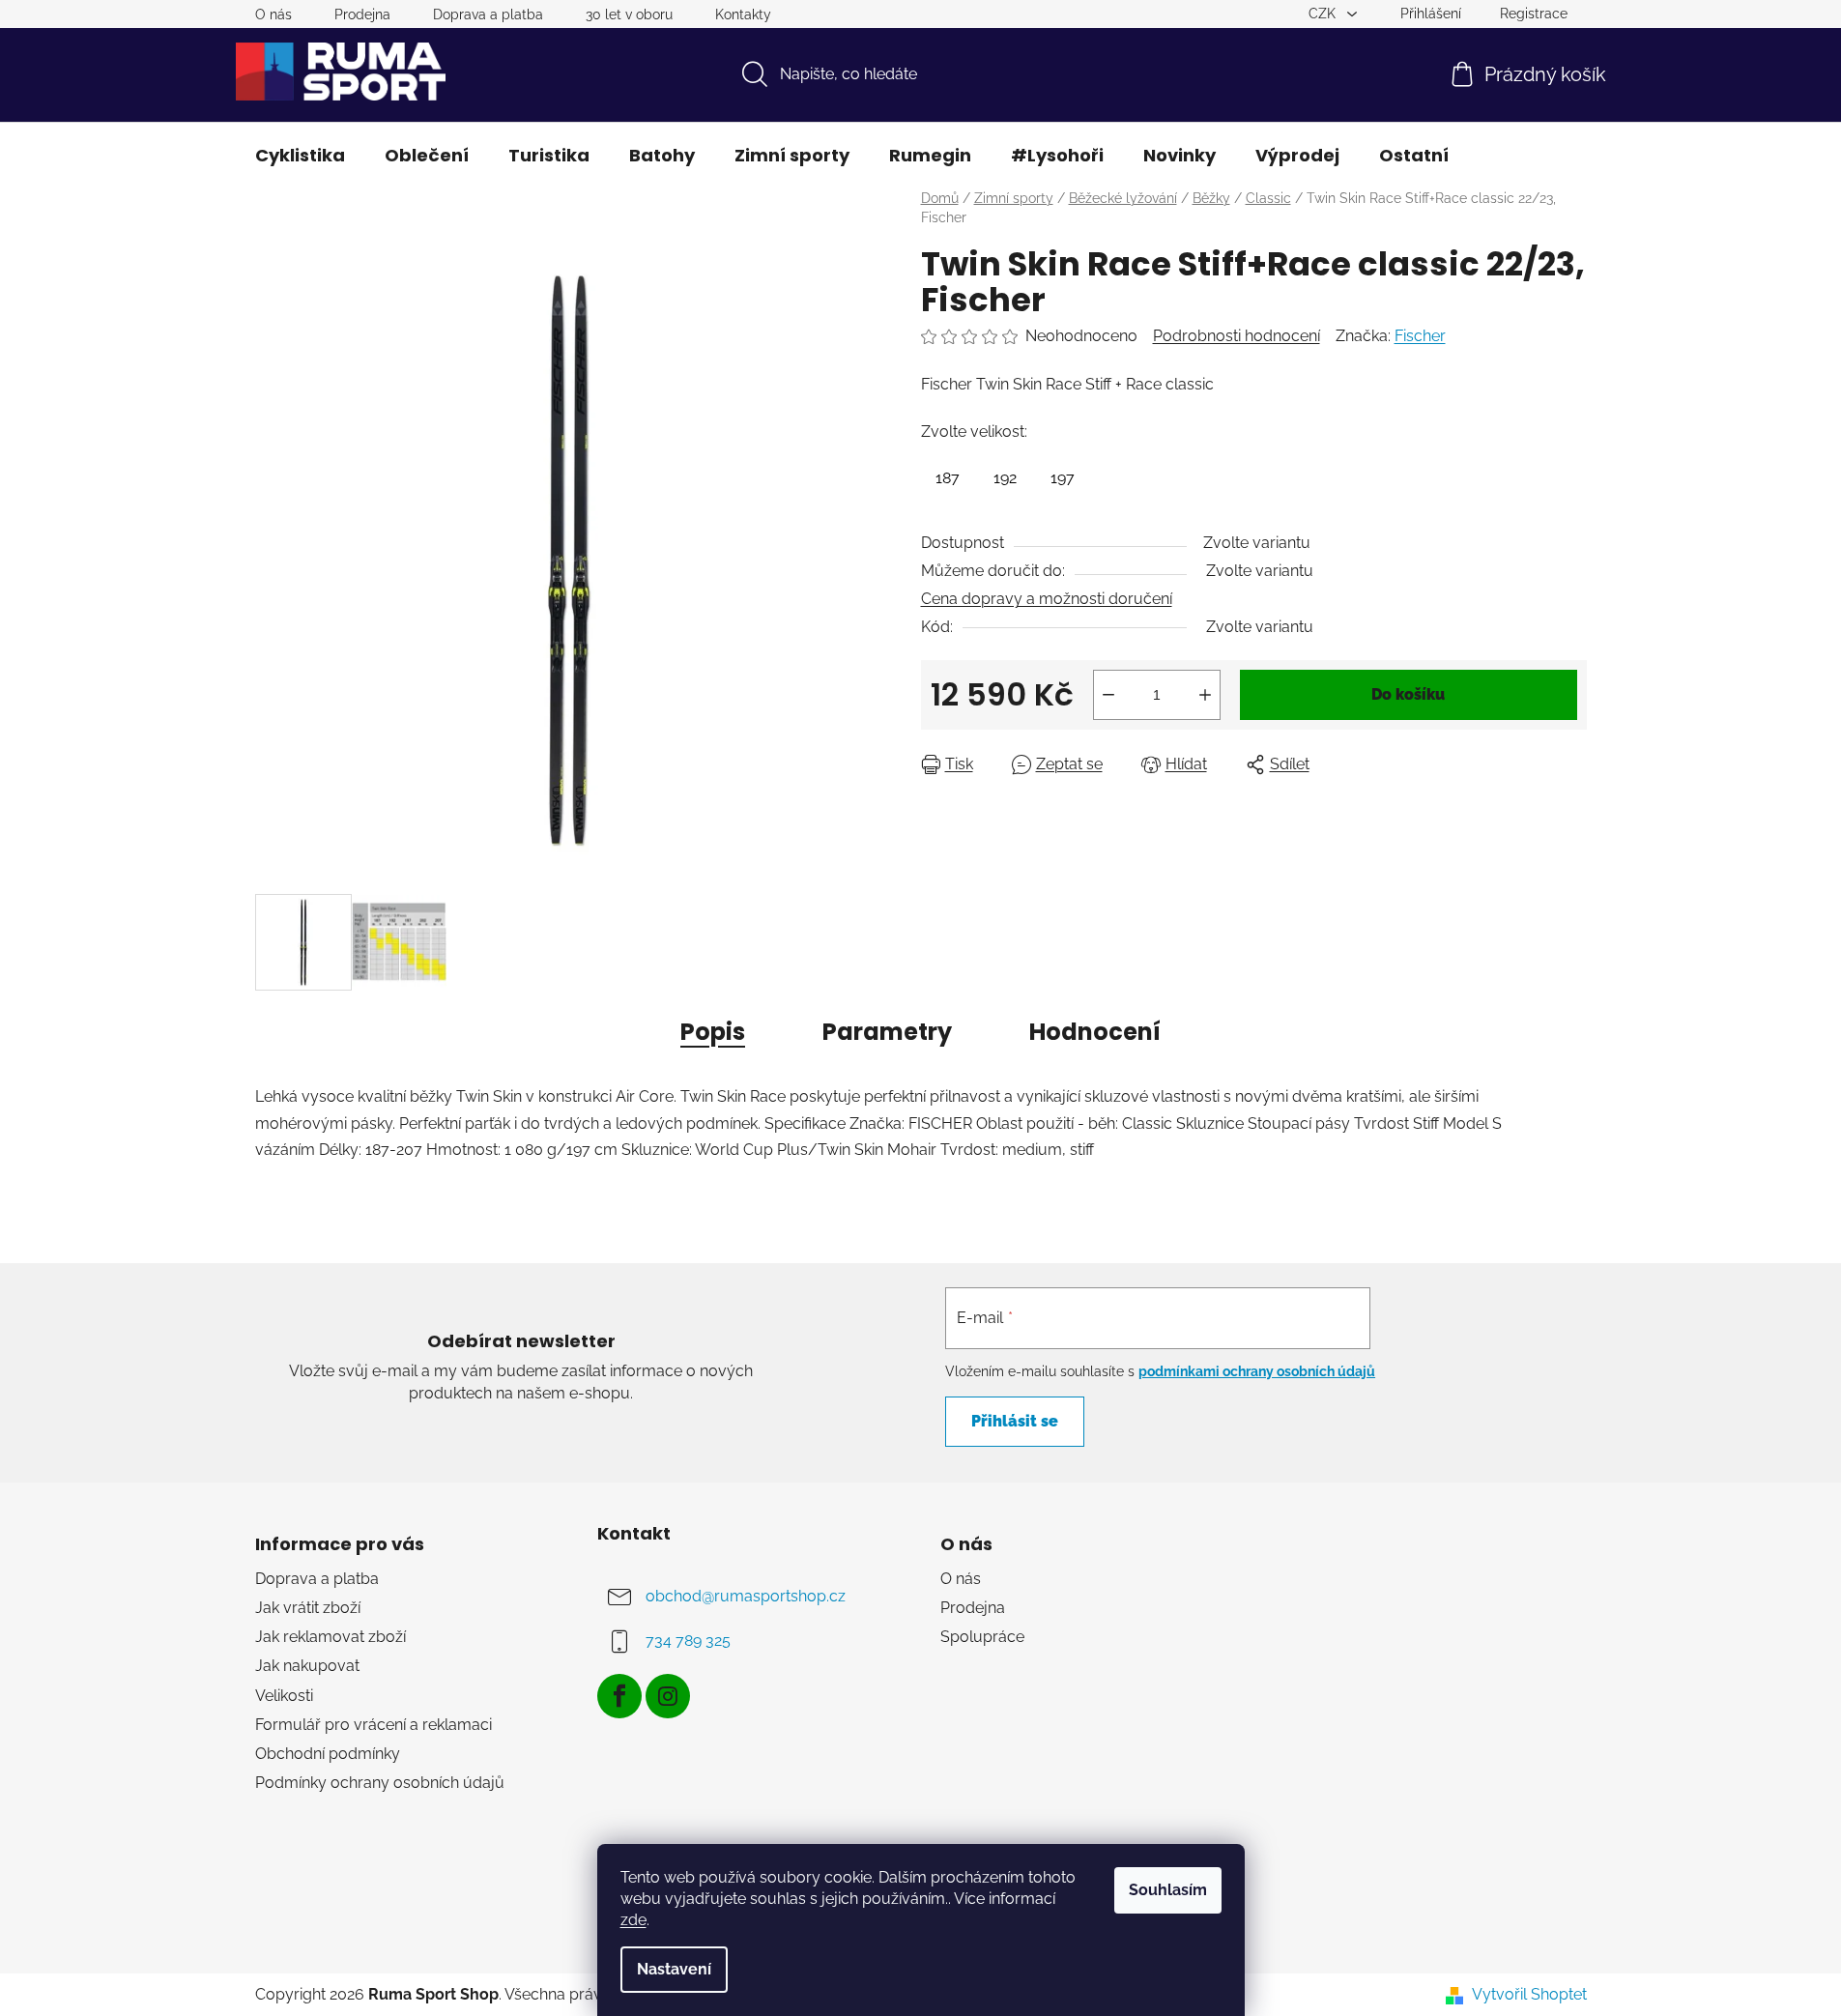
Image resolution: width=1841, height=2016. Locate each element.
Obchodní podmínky (328, 1754)
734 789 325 (688, 1641)
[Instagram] (668, 1696)
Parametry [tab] (887, 1032)
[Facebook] (619, 1696)
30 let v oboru (629, 14)
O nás (273, 14)
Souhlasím (1168, 1890)
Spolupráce (982, 1637)
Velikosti (284, 1696)
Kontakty (743, 14)
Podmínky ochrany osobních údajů (380, 1783)
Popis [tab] (713, 1032)
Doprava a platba (488, 14)
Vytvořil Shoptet (1529, 1994)
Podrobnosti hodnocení (1237, 336)
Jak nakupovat (307, 1666)
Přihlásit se (1015, 1421)
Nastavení (674, 1969)
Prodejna (362, 14)
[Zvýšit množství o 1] (1205, 695)
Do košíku (1408, 694)
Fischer (1420, 336)
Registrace (1534, 14)
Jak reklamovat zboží (331, 1637)
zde (633, 1920)
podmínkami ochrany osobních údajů (1257, 1371)
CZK (1324, 14)
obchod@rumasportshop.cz (746, 1596)
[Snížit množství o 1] (1108, 695)
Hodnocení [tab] (1095, 1032)
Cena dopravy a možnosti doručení (1047, 599)
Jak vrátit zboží (308, 1608)
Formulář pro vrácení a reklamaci (374, 1725)
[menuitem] (300, 156)
